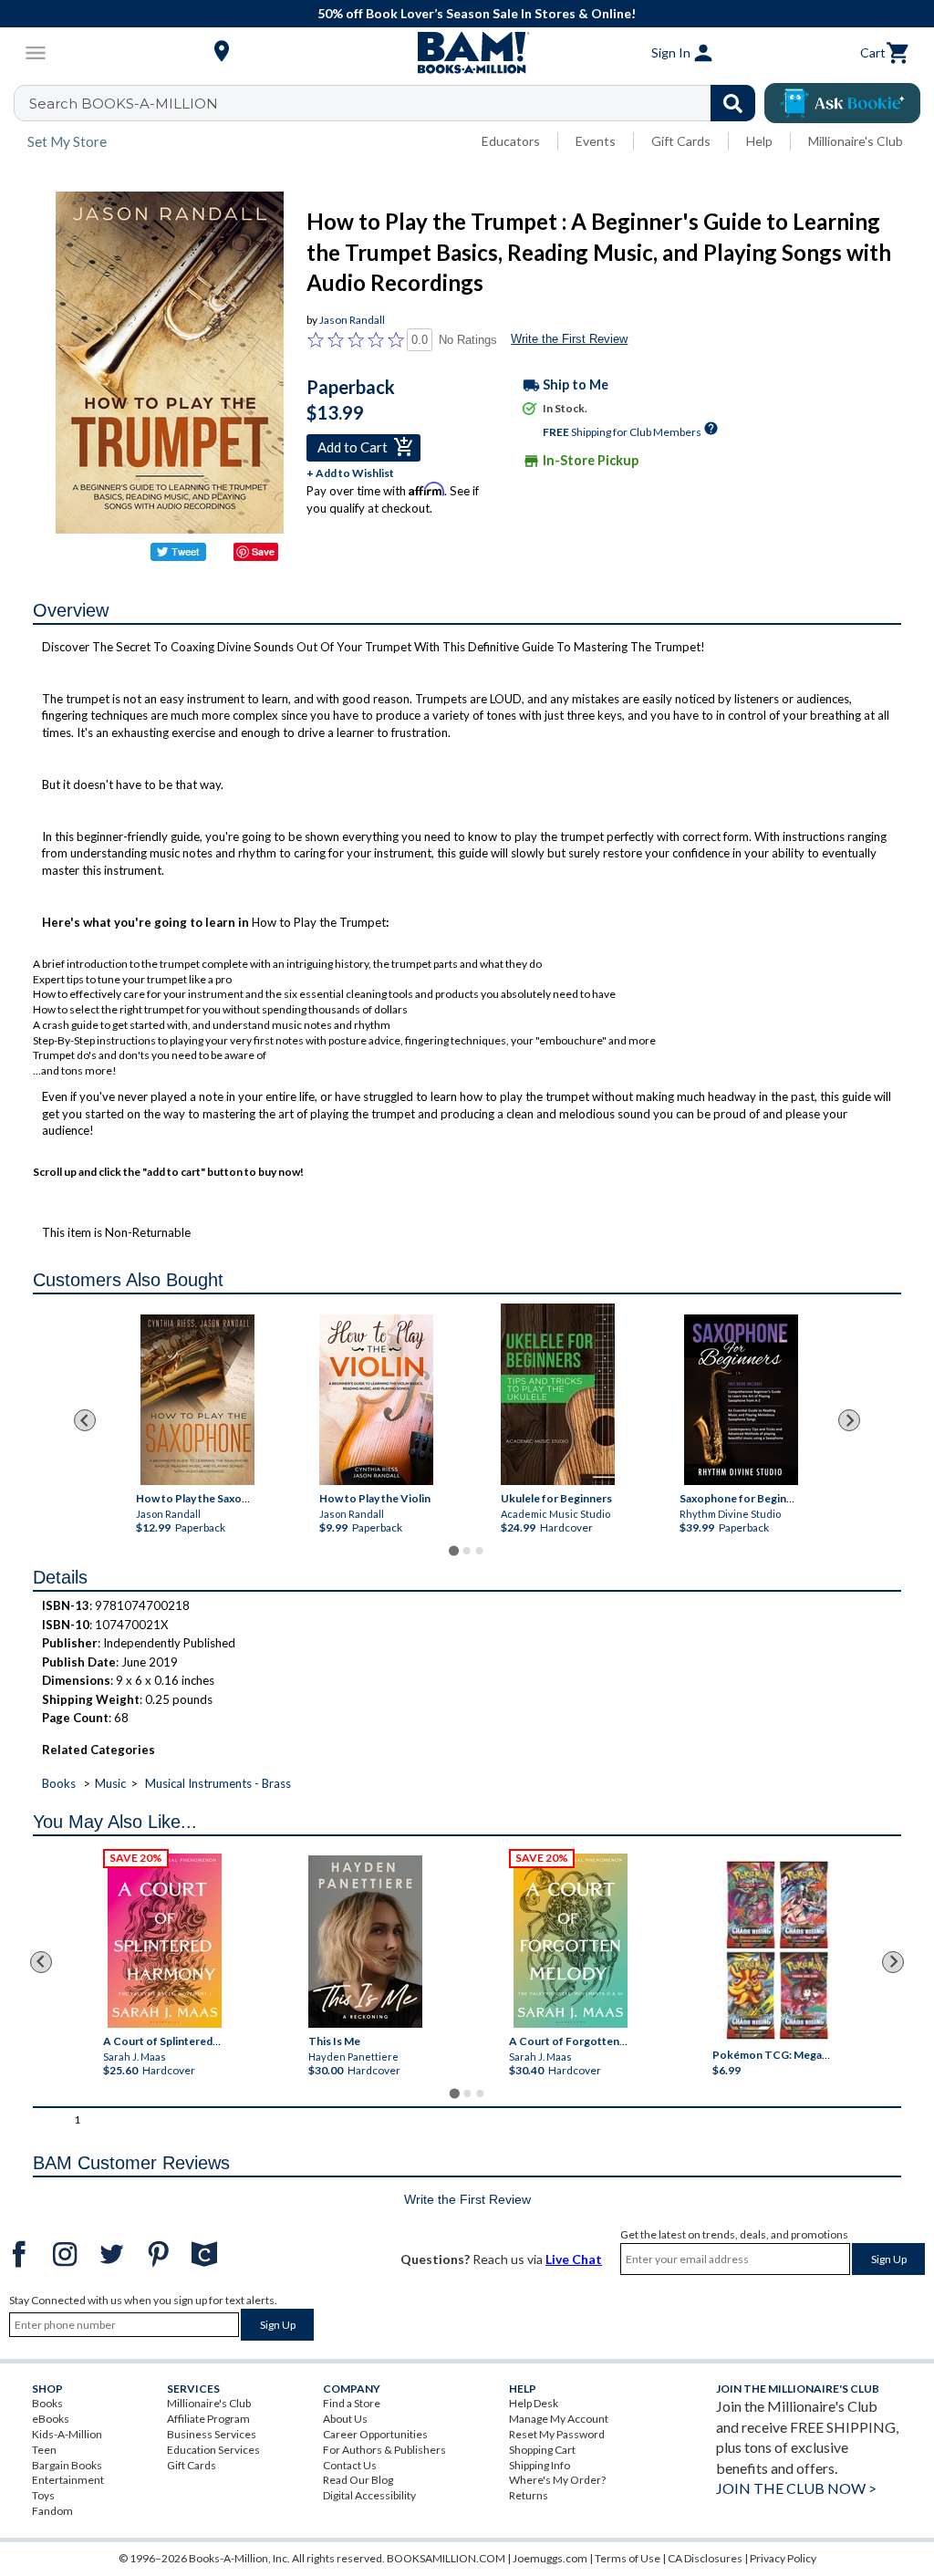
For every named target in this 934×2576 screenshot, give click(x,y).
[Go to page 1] (454, 1551)
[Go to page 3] (480, 1551)
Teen (44, 2450)
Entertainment (68, 2480)
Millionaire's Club (856, 141)
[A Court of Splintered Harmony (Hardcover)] (165, 1941)
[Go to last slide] (85, 1420)
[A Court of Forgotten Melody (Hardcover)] (571, 1941)
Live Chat (574, 2259)
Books (59, 1783)
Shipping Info (540, 2465)
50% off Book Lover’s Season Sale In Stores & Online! (477, 13)
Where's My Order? (557, 2480)
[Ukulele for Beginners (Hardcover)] (558, 1394)
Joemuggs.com (550, 2558)
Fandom (52, 2511)
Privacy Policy (783, 2558)
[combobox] (396, 103)
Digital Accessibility (369, 2495)
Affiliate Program (208, 2419)
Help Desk (534, 2403)
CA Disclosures (705, 2558)
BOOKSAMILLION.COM (446, 2558)
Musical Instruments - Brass (218, 1783)
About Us (345, 2419)
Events (596, 141)
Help (759, 141)
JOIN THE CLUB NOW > (796, 2488)
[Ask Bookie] (842, 103)
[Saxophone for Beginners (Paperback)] (741, 1400)
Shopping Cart (542, 2450)
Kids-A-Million (67, 2434)
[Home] (467, 53)
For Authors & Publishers (384, 2450)
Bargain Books (67, 2465)
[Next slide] (849, 1420)
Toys (43, 2495)
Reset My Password (557, 2434)
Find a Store (352, 2403)
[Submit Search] (733, 103)
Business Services (212, 2434)
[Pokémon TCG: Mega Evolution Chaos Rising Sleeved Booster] (778, 1950)
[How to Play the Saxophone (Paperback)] (197, 1400)
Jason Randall (352, 320)
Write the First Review (569, 339)
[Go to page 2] (467, 1551)
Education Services (213, 2450)
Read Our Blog (358, 2480)
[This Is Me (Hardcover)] (365, 1942)
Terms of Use (628, 2558)
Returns (529, 2495)
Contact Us (350, 2465)
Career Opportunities (375, 2434)
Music (110, 1783)
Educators (511, 141)
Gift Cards (681, 141)
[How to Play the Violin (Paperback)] (376, 1400)
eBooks (51, 2419)
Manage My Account (559, 2419)
